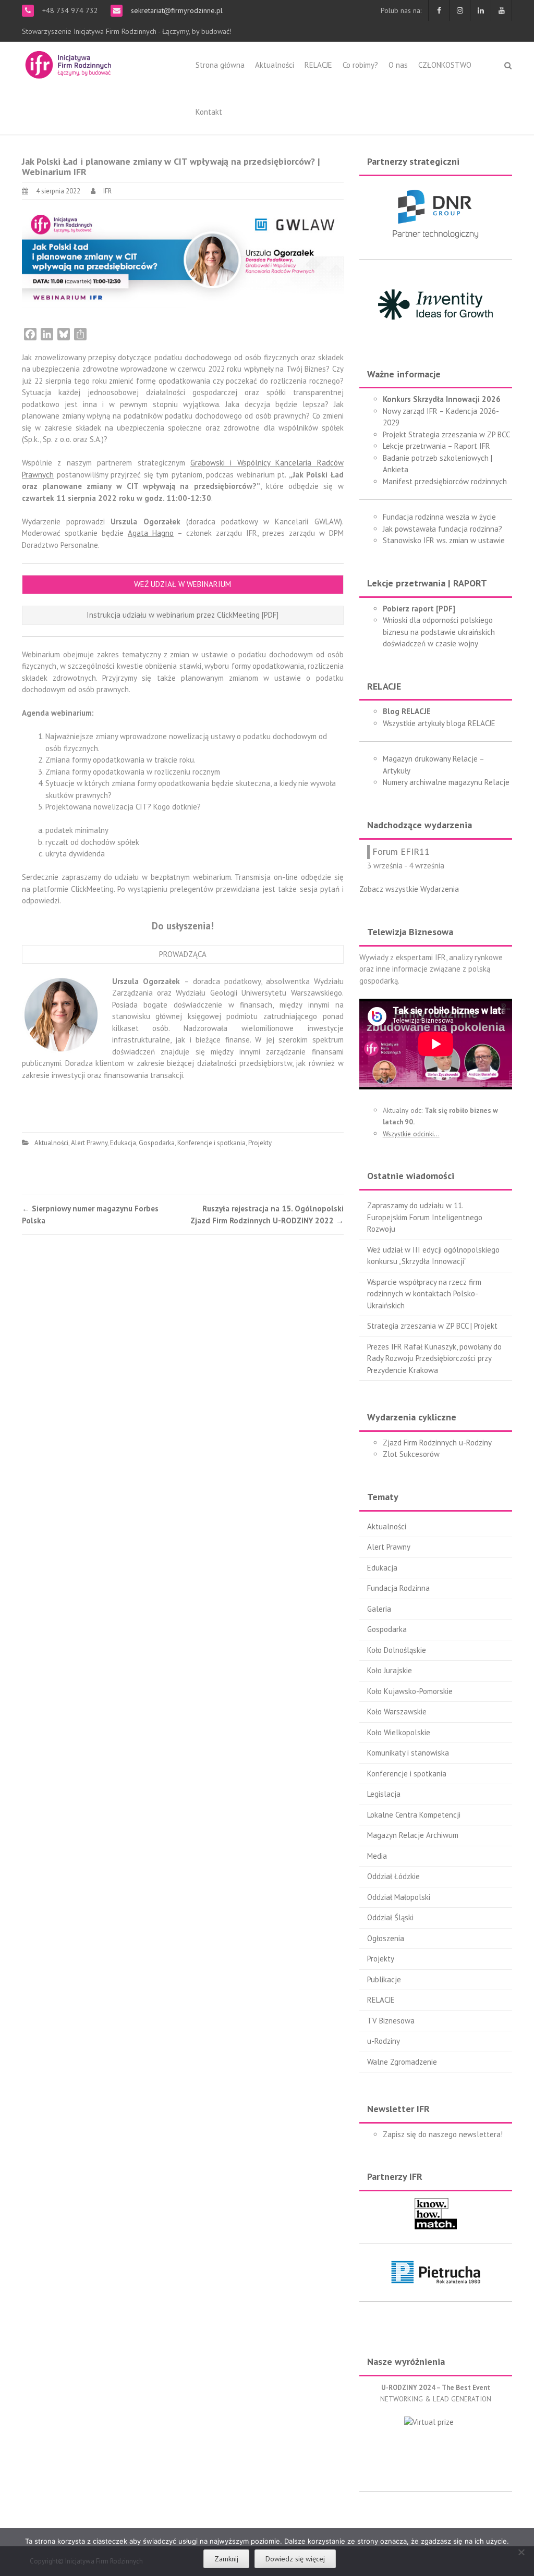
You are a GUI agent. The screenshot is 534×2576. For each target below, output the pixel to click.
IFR (107, 191)
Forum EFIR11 (401, 851)
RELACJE (318, 65)
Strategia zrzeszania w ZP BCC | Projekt (432, 1326)
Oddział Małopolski (399, 1897)
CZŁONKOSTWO (445, 65)
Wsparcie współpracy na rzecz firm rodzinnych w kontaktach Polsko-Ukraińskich (424, 1294)
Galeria (379, 1609)
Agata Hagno (151, 533)
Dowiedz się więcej (295, 2559)
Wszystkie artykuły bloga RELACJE (439, 723)
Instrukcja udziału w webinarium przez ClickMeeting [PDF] (183, 615)
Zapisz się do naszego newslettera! (443, 2134)
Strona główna (220, 65)
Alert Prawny (89, 1143)
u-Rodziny (384, 2041)
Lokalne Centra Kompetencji (414, 1815)
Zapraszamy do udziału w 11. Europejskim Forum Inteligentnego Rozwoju (425, 1217)
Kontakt (209, 112)
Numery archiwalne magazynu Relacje (446, 782)
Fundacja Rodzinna (398, 1588)
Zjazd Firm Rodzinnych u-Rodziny (437, 1443)
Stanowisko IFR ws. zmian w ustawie (444, 540)
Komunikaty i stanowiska (408, 1753)
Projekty (260, 1143)
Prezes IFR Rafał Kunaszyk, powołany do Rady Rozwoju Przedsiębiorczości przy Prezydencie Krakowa (434, 1358)
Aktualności (275, 65)
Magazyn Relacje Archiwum (413, 1835)
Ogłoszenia (386, 1938)
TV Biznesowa (391, 2021)
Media (377, 1856)
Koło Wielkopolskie (399, 1732)
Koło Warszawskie (397, 1712)
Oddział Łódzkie (393, 1876)
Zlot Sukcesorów (411, 1454)
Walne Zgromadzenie (402, 2062)
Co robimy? (360, 65)
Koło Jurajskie (390, 1670)
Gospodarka (157, 1143)
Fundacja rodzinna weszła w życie (439, 517)
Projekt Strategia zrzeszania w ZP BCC (446, 434)
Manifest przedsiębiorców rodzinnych (445, 481)
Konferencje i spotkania (211, 1143)
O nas (398, 65)
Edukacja (123, 1143)
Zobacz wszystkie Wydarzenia (409, 889)
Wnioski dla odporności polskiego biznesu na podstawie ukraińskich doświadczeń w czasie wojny (439, 632)
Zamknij (226, 2559)
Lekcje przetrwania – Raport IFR (436, 446)
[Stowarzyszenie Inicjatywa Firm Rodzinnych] (68, 63)
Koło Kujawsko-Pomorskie (410, 1691)
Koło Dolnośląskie (397, 1650)
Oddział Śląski (390, 1917)
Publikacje (384, 1979)
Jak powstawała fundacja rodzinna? (442, 529)
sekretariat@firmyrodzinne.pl (176, 10)
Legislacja (384, 1794)
